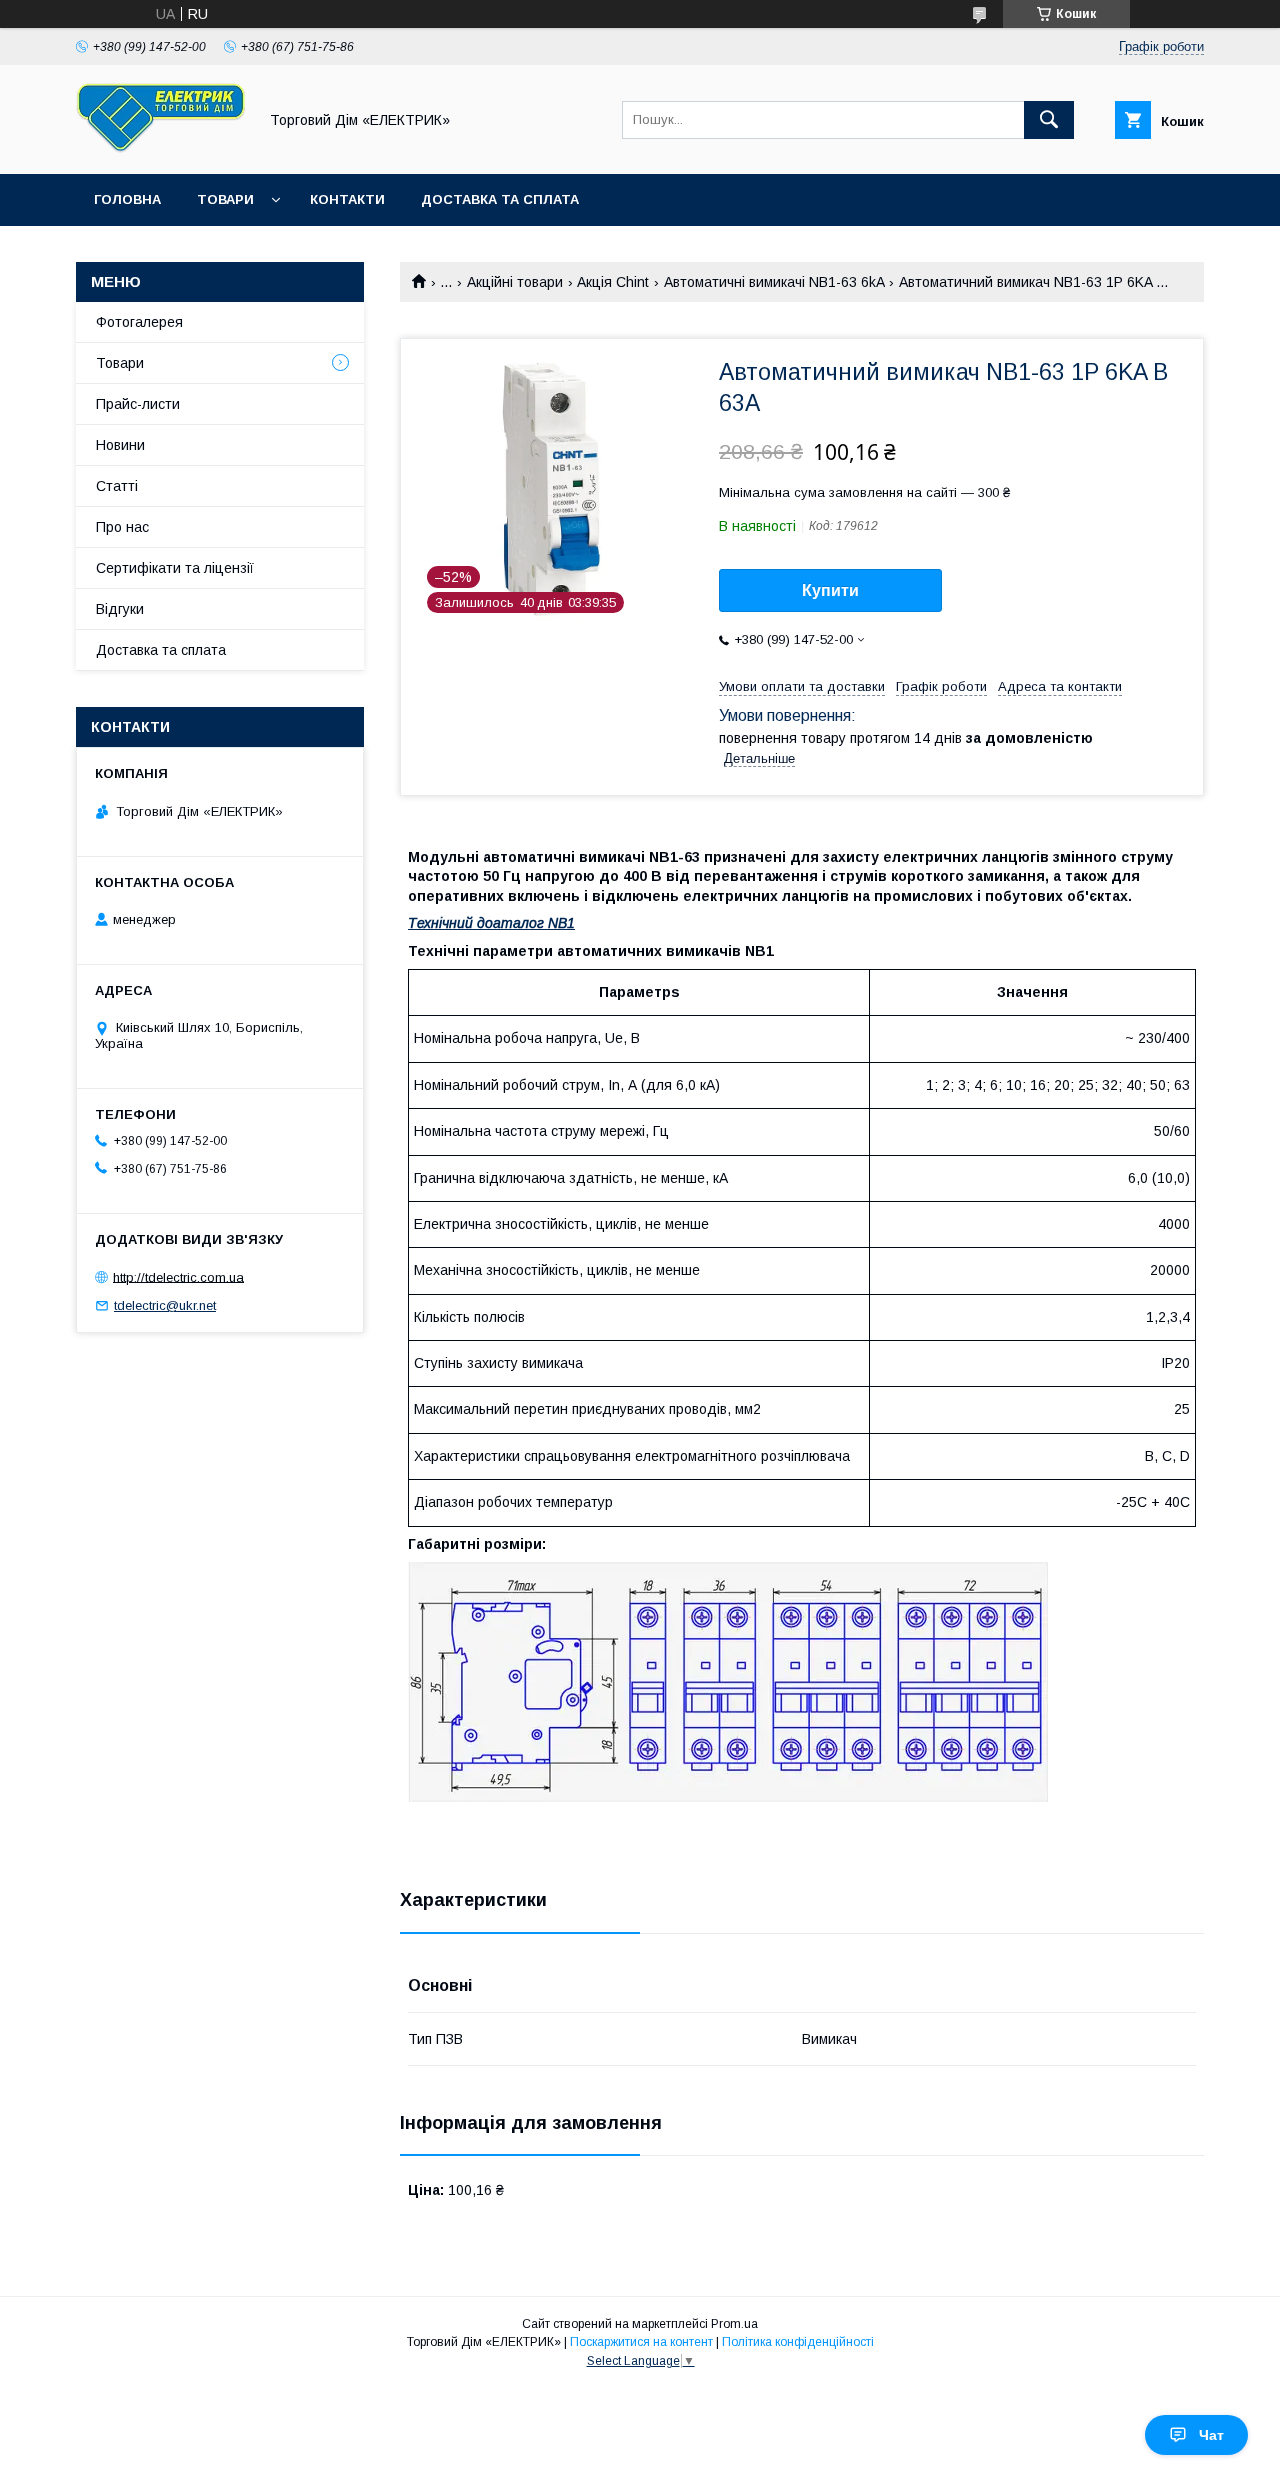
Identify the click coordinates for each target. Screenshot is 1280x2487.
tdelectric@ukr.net (165, 1305)
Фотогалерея (139, 322)
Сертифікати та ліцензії (175, 568)
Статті (117, 486)
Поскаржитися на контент (641, 2342)
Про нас (122, 527)
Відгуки (120, 609)
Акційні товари (515, 282)
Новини (120, 445)
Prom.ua (734, 2324)
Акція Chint (613, 282)
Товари (225, 199)
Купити (830, 590)
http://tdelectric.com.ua (178, 1276)
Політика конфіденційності (798, 2342)
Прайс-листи (138, 404)
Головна (127, 199)
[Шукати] (1049, 120)
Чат (1211, 2435)
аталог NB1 (534, 923)
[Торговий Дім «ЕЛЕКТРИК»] (161, 148)
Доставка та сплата (500, 199)
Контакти (347, 199)
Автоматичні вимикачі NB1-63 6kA (774, 282)
